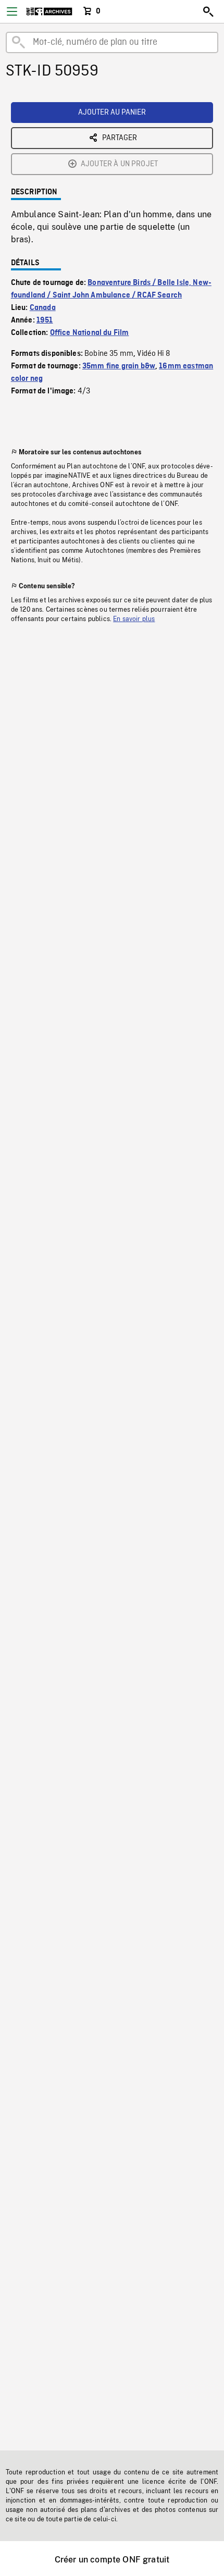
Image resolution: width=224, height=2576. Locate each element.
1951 (45, 320)
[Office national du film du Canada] (49, 11)
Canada (43, 308)
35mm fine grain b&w (119, 366)
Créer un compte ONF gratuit (112, 2560)
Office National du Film (90, 333)
